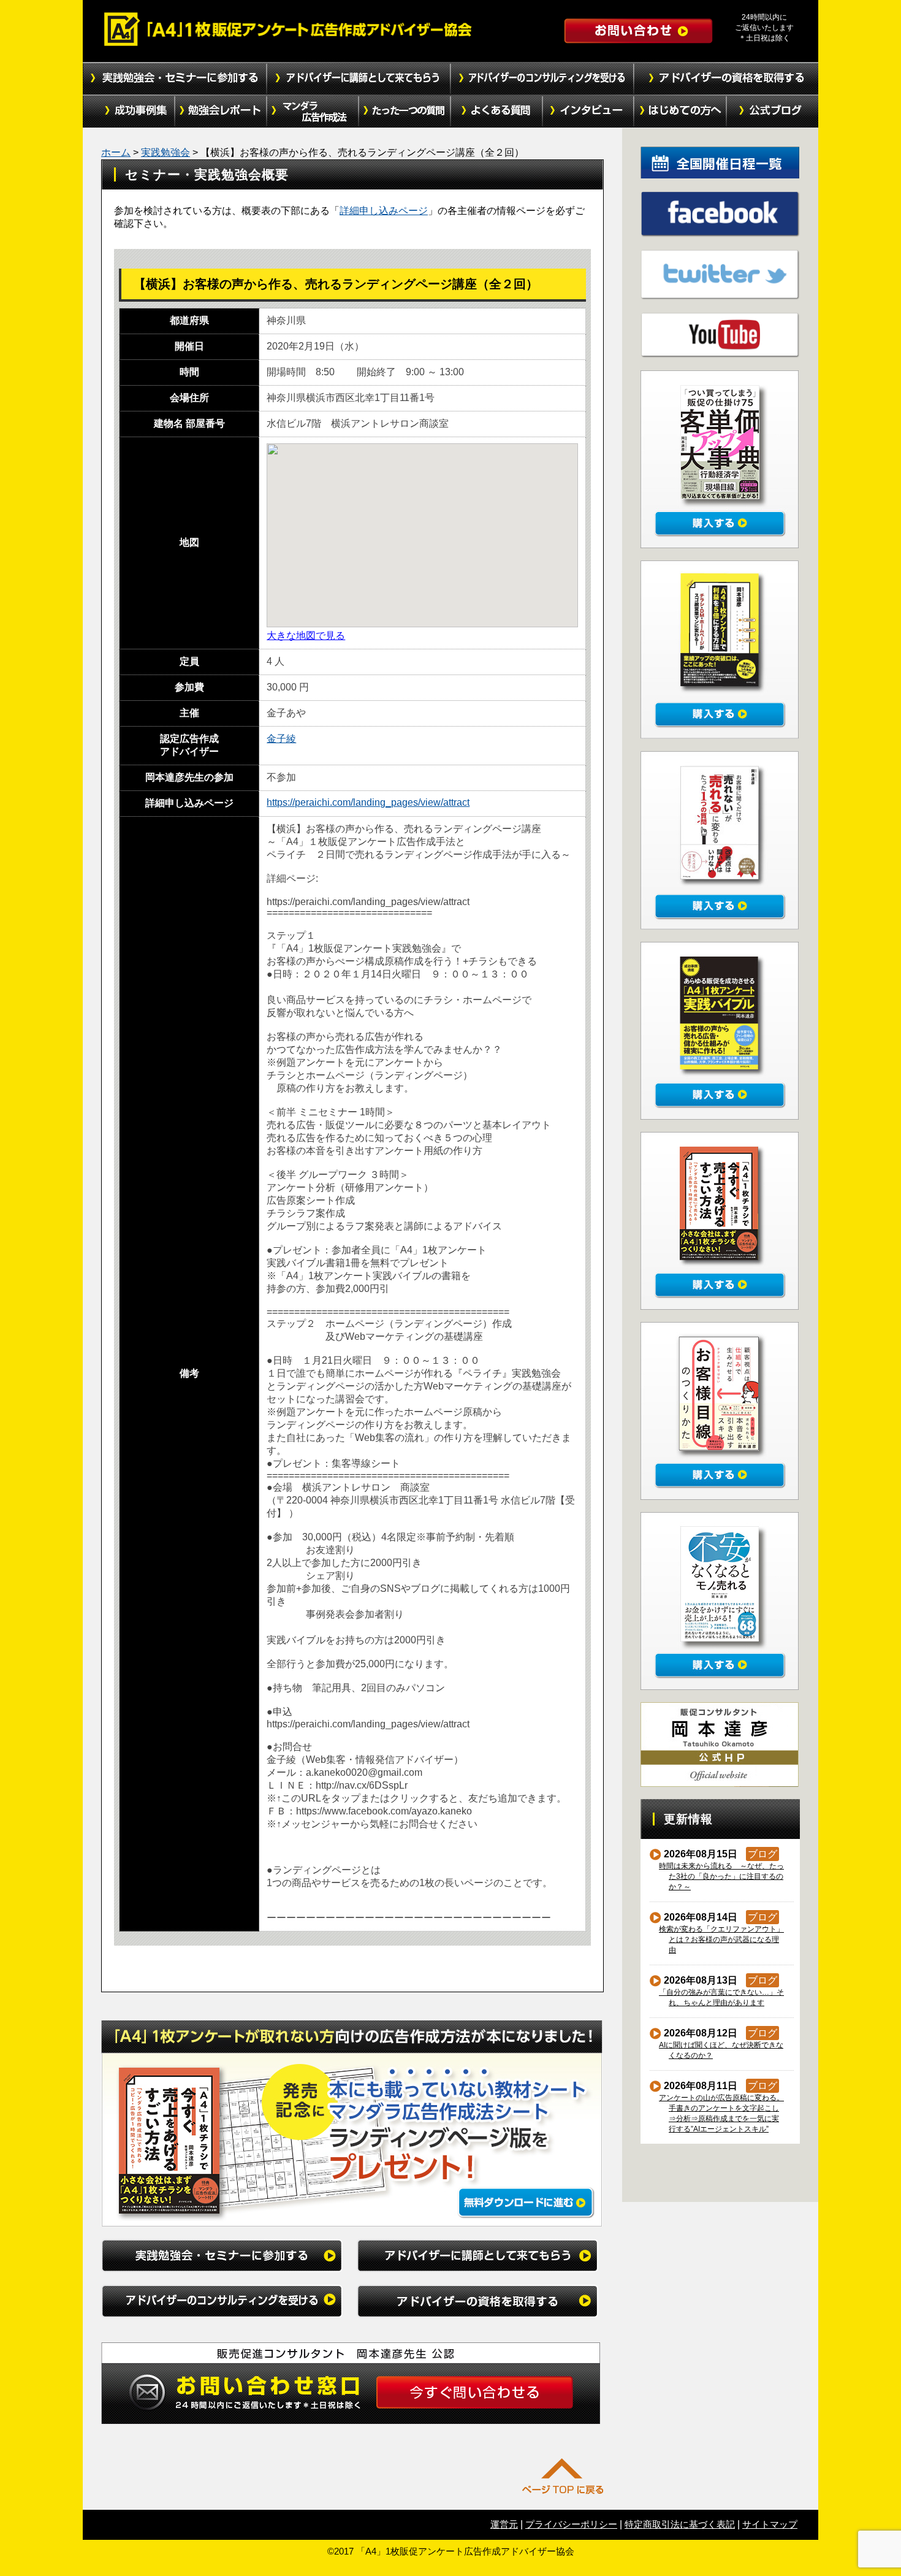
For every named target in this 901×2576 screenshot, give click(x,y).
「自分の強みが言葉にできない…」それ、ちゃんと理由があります (722, 1997)
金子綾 (281, 739)
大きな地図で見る (306, 636)
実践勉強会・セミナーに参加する (175, 78)
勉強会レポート (221, 112)
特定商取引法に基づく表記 (680, 2524)
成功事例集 (129, 112)
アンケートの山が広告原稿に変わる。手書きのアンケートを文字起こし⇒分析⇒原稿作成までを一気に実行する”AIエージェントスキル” (722, 2113)
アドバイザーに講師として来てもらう (359, 78)
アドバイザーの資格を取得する (726, 78)
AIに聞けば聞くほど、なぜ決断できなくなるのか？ (721, 2050)
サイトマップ (770, 2524)
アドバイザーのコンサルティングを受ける (542, 78)
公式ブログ (772, 112)
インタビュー (588, 112)
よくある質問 (496, 112)
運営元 (504, 2524)
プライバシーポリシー (571, 2524)
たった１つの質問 (405, 112)
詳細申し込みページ (384, 211)
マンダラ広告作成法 (313, 112)
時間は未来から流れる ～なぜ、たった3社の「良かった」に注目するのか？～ (722, 1876)
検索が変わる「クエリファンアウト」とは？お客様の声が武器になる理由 (722, 1940)
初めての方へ (680, 112)
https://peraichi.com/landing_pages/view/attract (368, 802)
